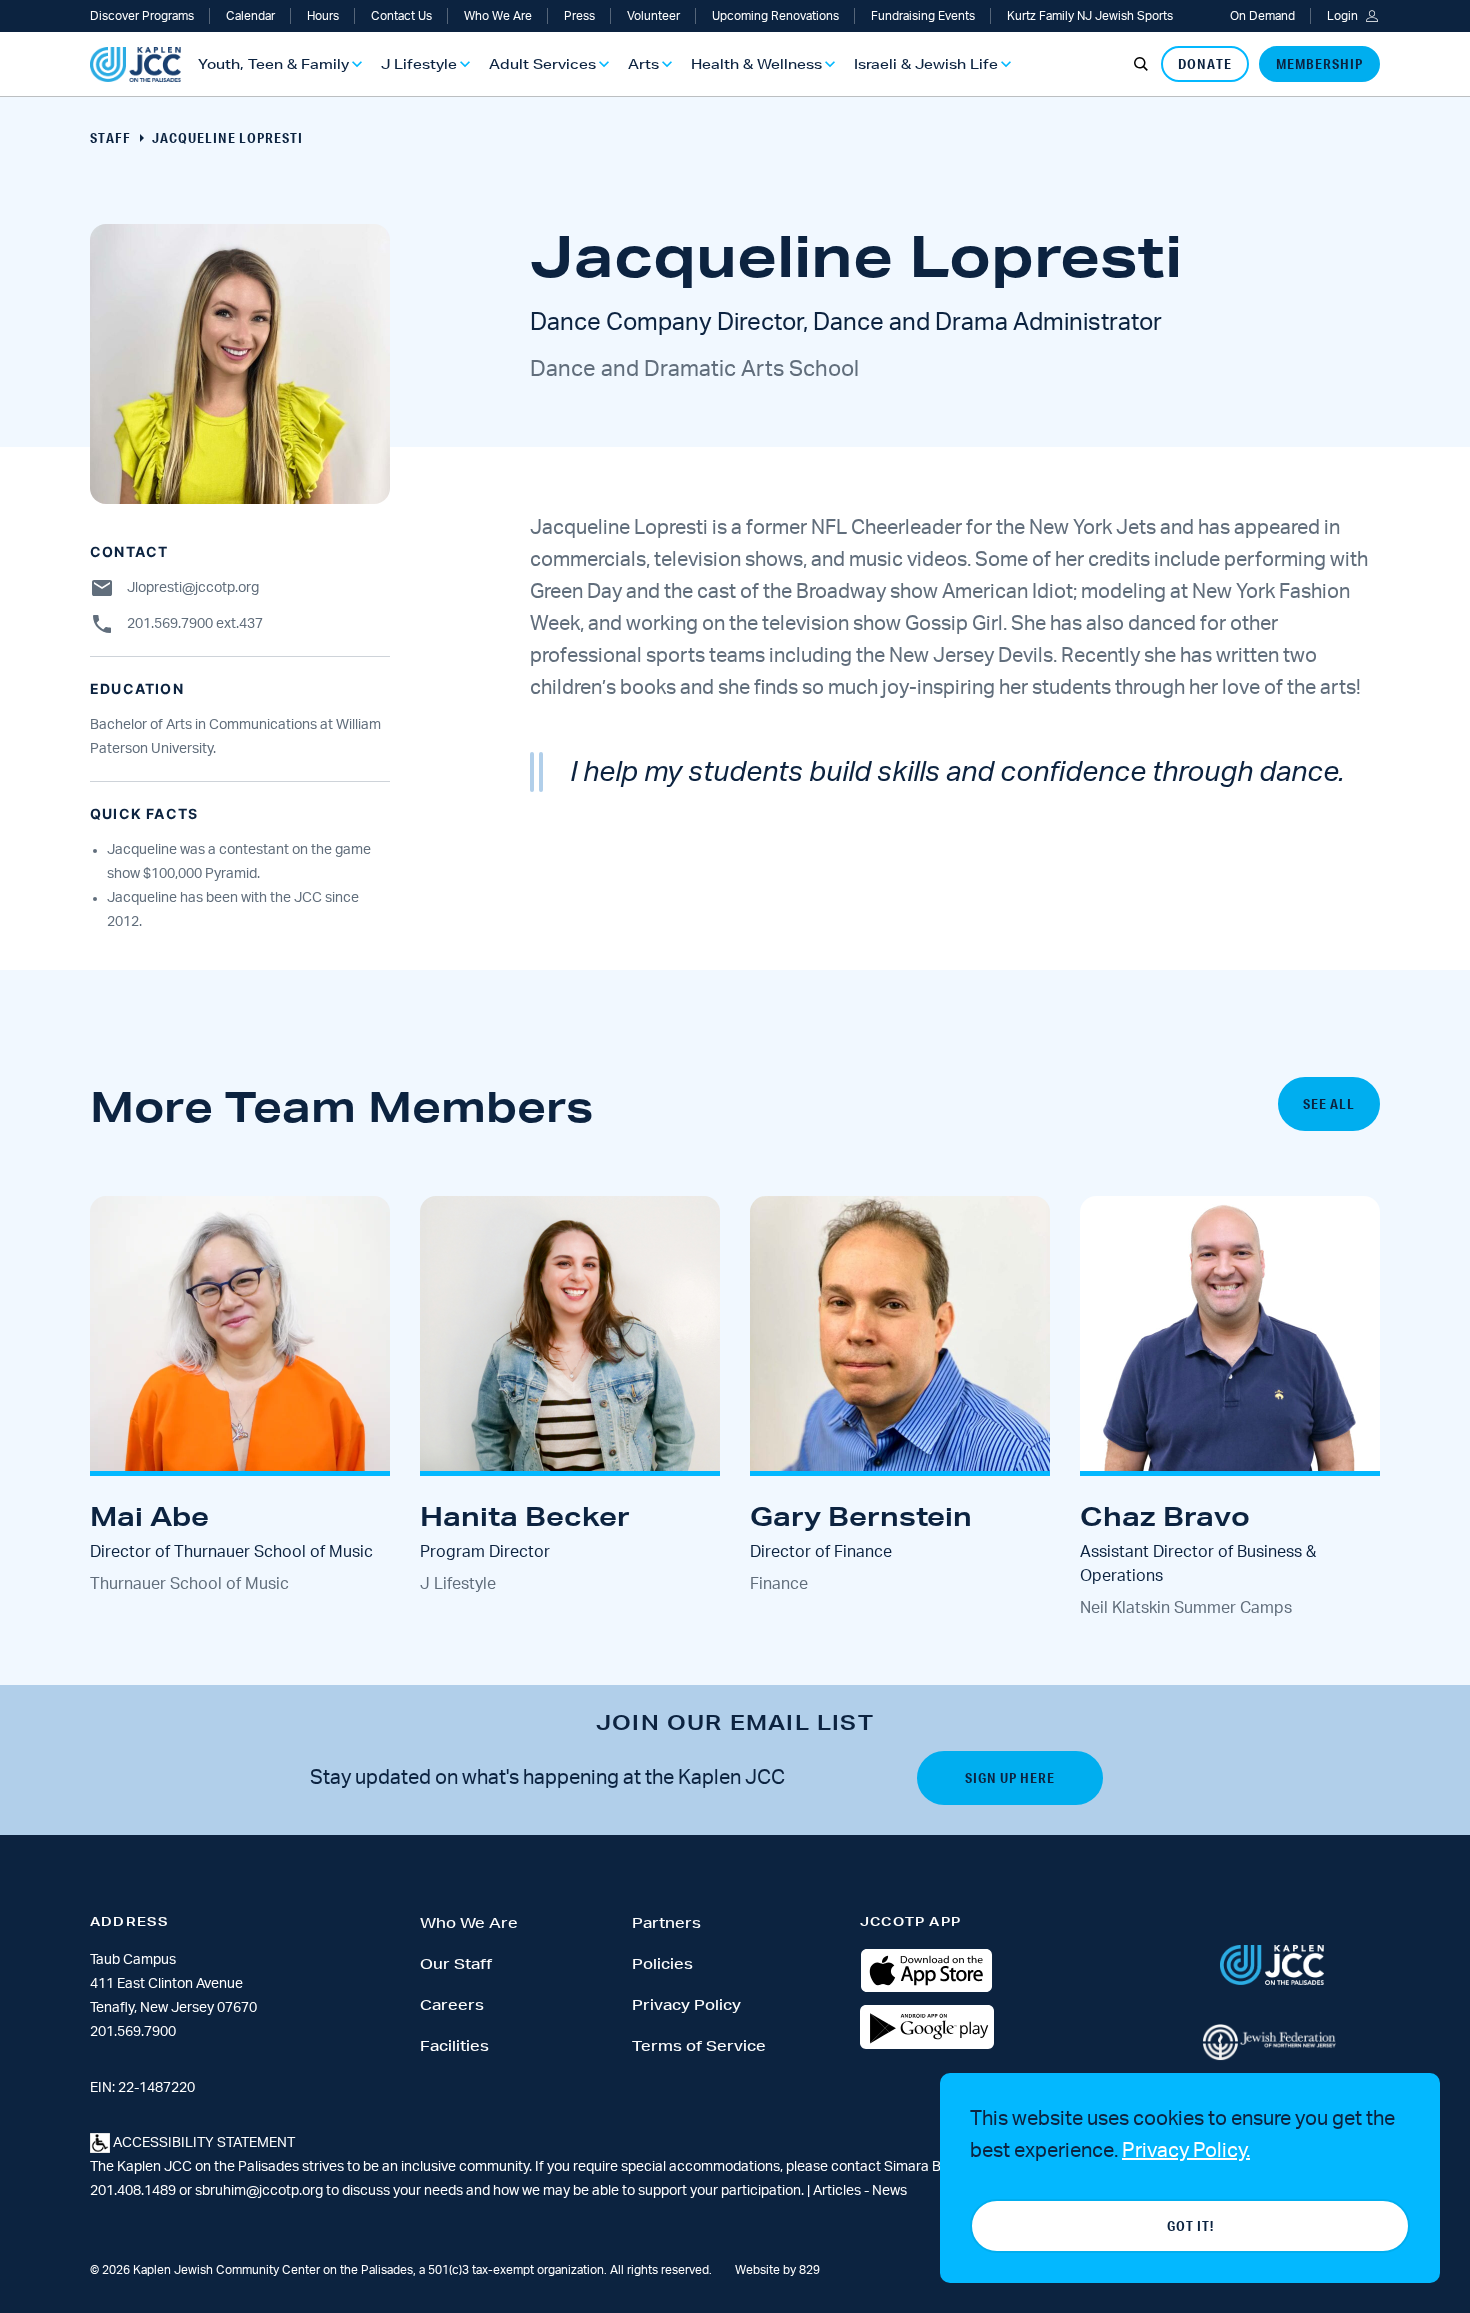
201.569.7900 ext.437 (195, 624)
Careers (452, 2005)
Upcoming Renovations (775, 16)
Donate (1205, 64)
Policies (662, 1964)
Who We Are (498, 16)
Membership (1319, 64)
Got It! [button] (1190, 2226)
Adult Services (542, 64)
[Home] (135, 64)
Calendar (250, 16)
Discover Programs (142, 16)
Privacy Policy (686, 2005)
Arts (643, 64)
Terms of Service (699, 2046)
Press (579, 16)
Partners (666, 1923)
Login (1342, 16)
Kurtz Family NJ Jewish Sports (1090, 16)
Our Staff (456, 1964)
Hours (323, 16)
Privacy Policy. (1186, 2151)
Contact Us (401, 16)
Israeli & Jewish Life (926, 64)
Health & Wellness (756, 64)
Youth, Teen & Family (273, 64)
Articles (838, 2191)
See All (1329, 1104)
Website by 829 (777, 2270)
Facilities (454, 2046)
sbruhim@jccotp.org (259, 2191)
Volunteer (653, 16)
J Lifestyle (419, 64)
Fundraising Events (923, 16)
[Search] (1141, 64)
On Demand (1262, 16)
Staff (110, 138)
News (889, 2191)
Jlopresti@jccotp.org (193, 588)
